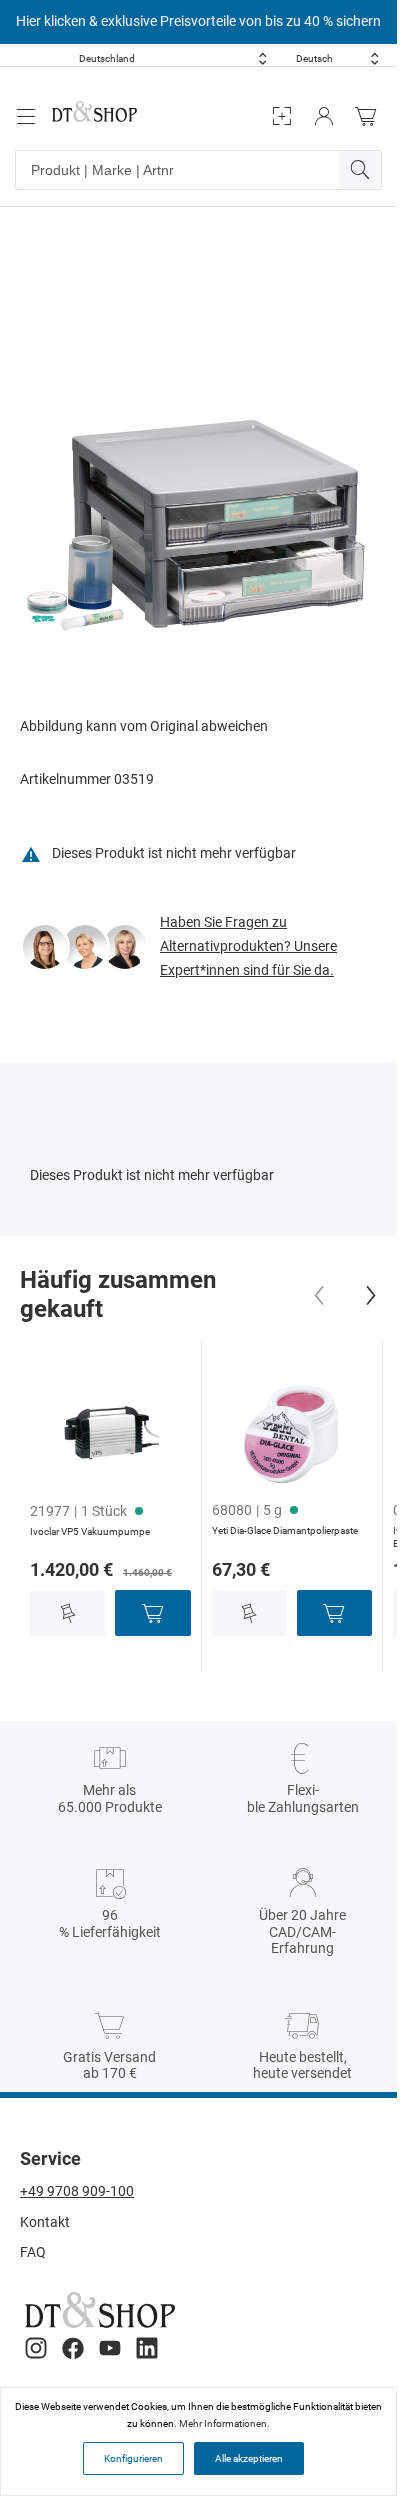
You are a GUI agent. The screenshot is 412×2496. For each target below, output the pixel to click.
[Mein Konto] (324, 116)
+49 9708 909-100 (77, 2191)
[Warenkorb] (371, 116)
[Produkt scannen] (282, 116)
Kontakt (45, 2222)
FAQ (33, 2252)
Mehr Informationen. (224, 2423)
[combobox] (173, 58)
